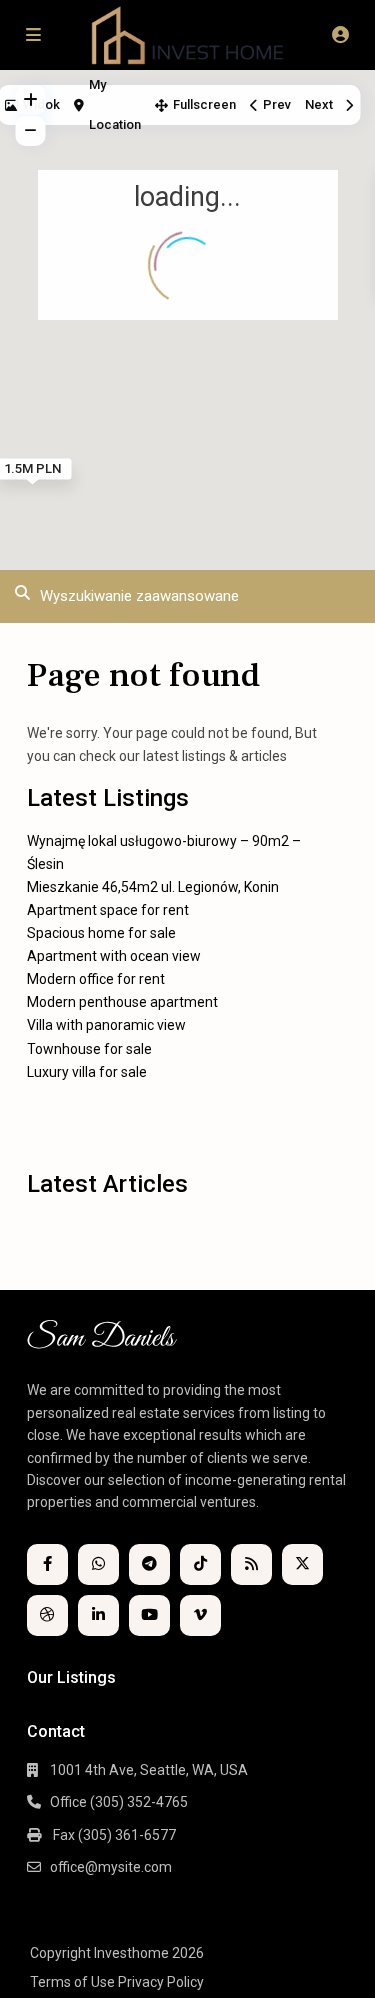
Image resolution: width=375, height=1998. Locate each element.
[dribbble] (47, 1615)
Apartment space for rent (108, 910)
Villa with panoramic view (106, 1025)
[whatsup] (98, 1564)
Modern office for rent (96, 979)
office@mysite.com (111, 1867)
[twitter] (302, 1564)
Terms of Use (72, 1982)
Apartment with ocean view (114, 956)
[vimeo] (200, 1615)
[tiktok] (200, 1564)
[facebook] (47, 1564)
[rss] (251, 1564)
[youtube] (149, 1615)
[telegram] (149, 1564)
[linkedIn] (98, 1615)
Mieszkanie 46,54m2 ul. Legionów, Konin (153, 887)
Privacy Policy (161, 1982)
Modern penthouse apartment (122, 1002)
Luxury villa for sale (87, 1072)
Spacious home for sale (101, 933)
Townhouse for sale (89, 1049)
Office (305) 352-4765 (119, 1802)
